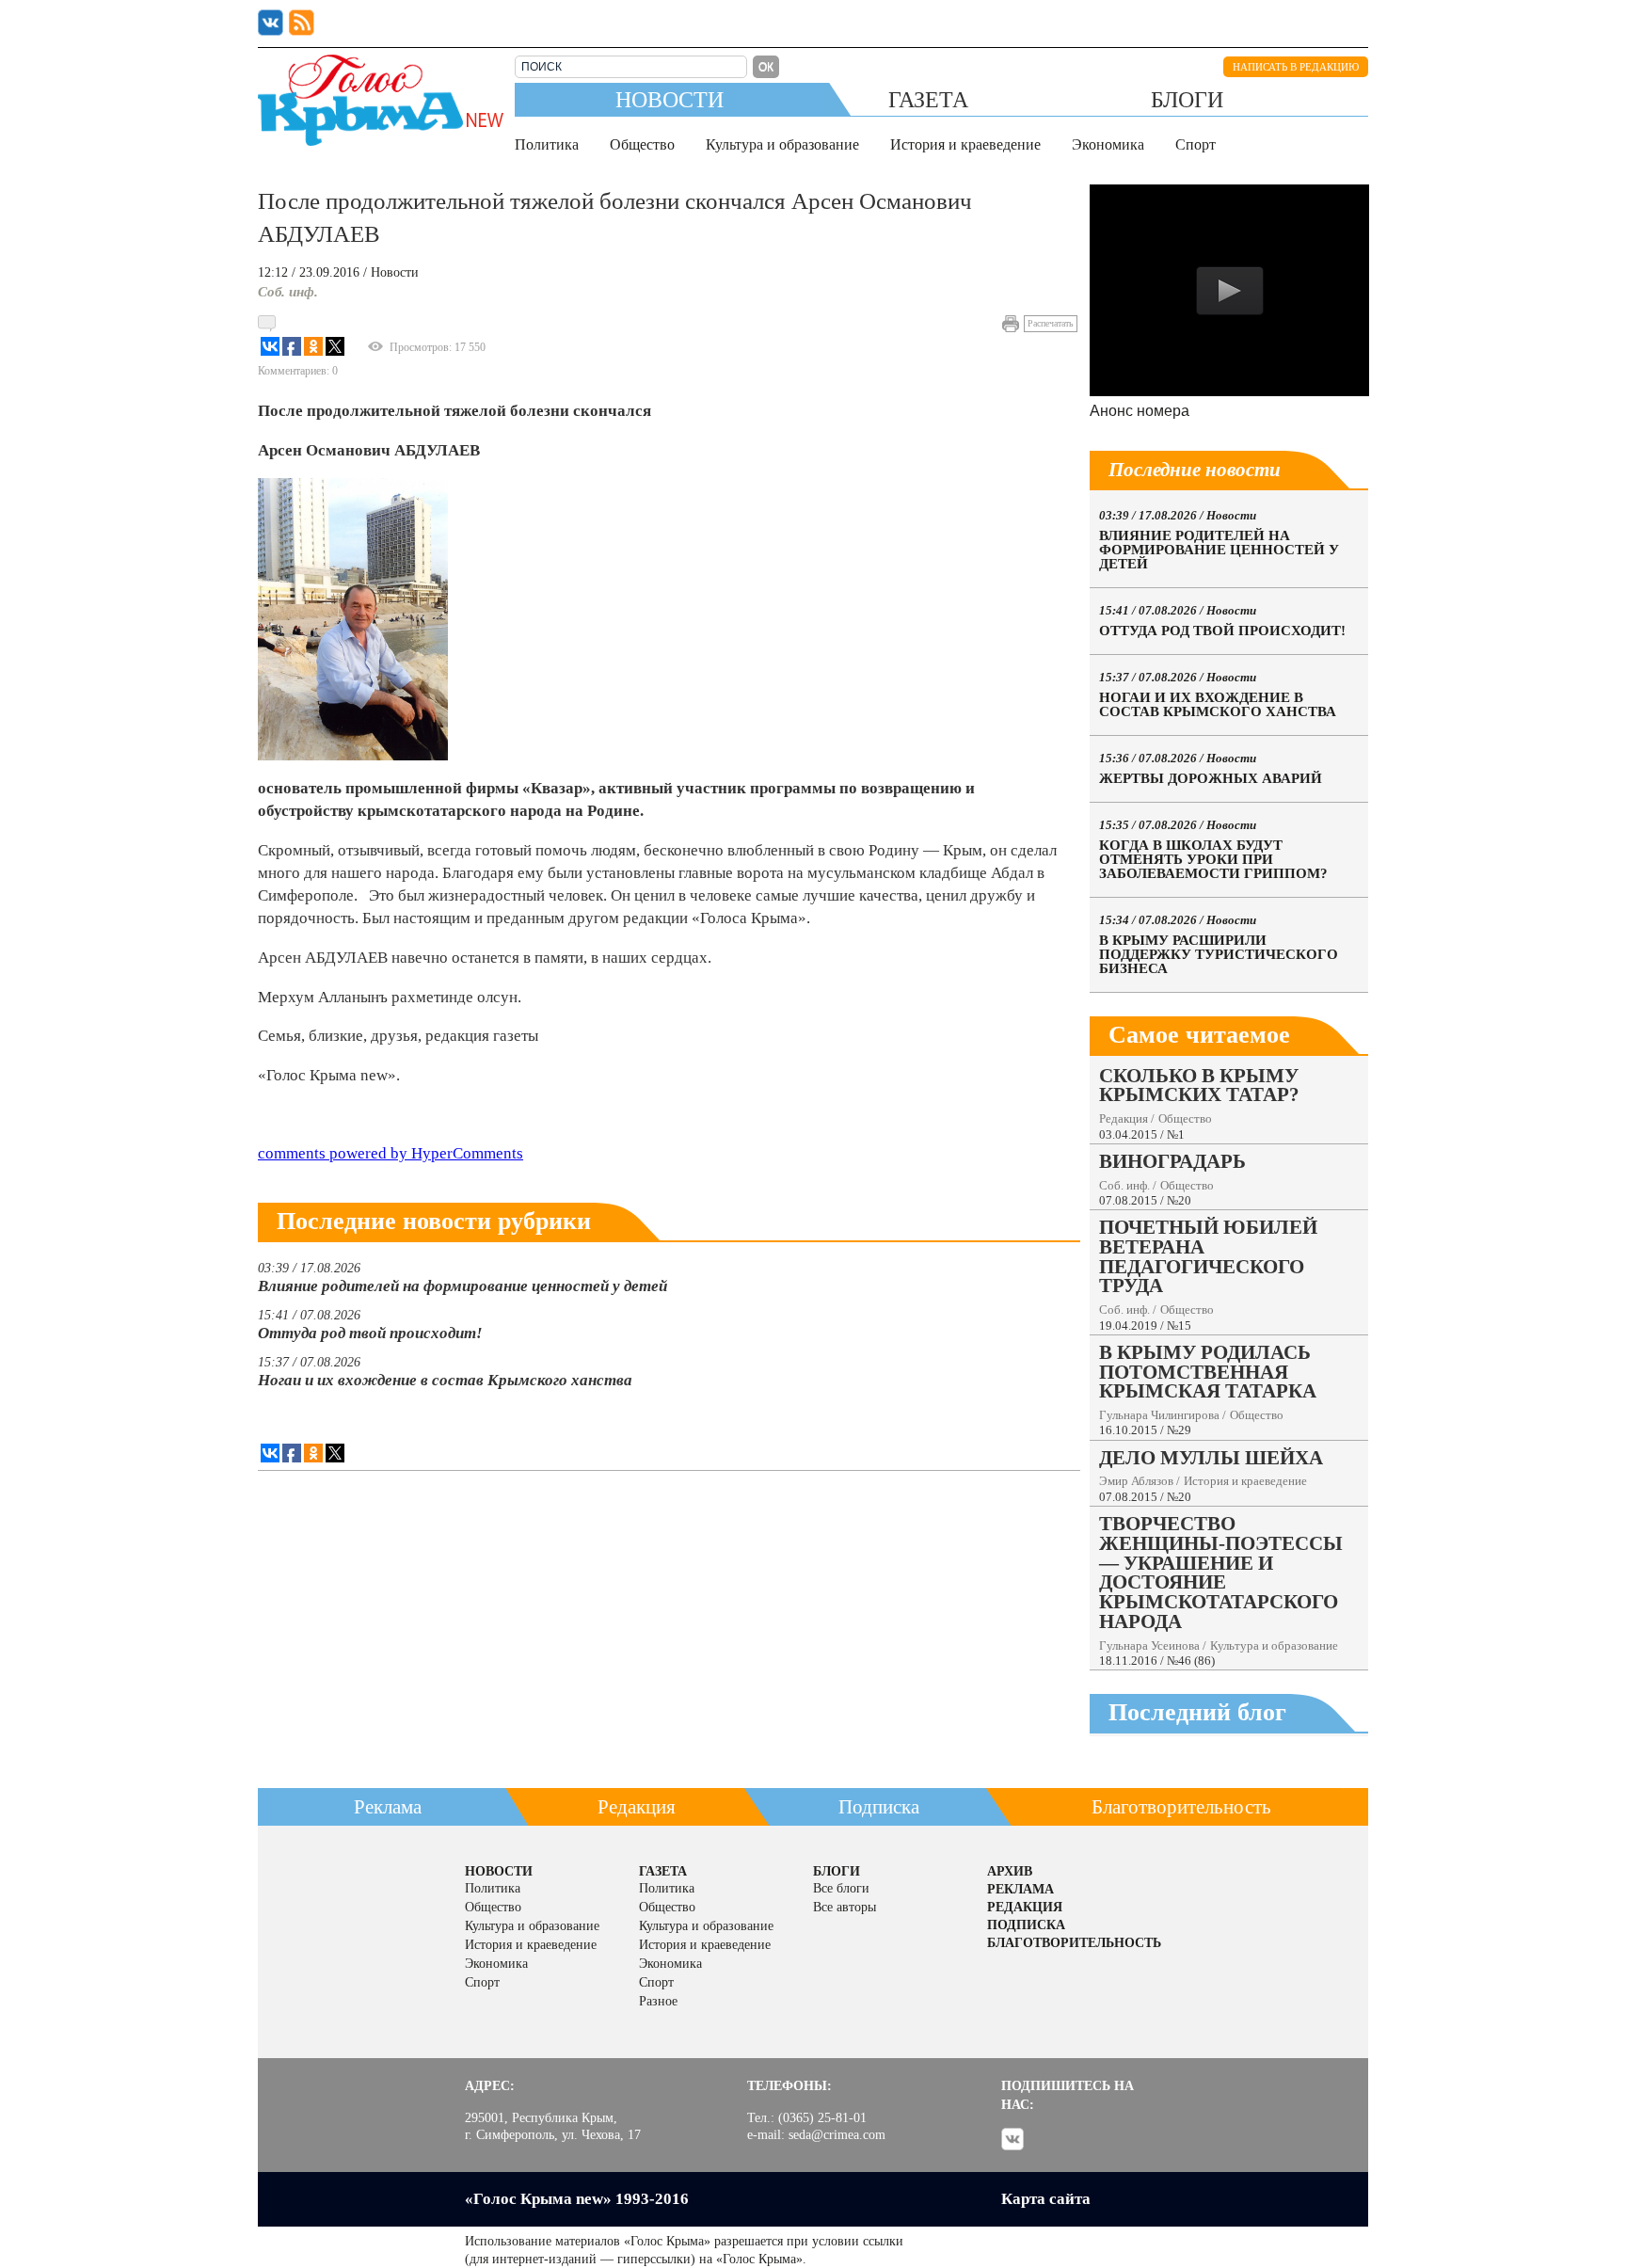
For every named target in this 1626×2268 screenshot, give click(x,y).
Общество (642, 144)
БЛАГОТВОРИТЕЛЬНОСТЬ (1074, 1943)
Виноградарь (1172, 1161)
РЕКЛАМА (1020, 1889)
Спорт (1196, 144)
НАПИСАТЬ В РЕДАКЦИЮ (1296, 67)
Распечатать (1051, 323)
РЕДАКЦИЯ (1025, 1907)
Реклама (388, 1807)
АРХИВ (1010, 1871)
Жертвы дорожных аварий (1211, 778)
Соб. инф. (288, 292)
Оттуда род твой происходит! (370, 1333)
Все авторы (845, 1907)
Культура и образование (782, 144)
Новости (670, 99)
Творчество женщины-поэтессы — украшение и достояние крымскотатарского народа (1221, 1572)
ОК (766, 67)
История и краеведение (965, 144)
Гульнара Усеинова (1149, 1645)
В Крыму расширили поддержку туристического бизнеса (1219, 954)
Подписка (879, 1807)
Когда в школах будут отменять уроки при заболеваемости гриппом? (1213, 859)
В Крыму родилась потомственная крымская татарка (1208, 1372)
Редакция (1124, 1118)
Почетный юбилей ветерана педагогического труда (1208, 1256)
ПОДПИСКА (1026, 1925)
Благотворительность (1181, 1807)
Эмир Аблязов (1136, 1481)
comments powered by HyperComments (391, 1153)
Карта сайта (1046, 2199)
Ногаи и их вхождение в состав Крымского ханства (445, 1380)
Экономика (1108, 144)
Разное (658, 2001)
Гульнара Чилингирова (1159, 1415)
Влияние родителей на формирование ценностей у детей (462, 1286)
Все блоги (841, 1888)
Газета (928, 99)
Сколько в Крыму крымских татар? (1199, 1085)
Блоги (1187, 99)
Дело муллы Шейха (1211, 1457)
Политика (547, 144)
